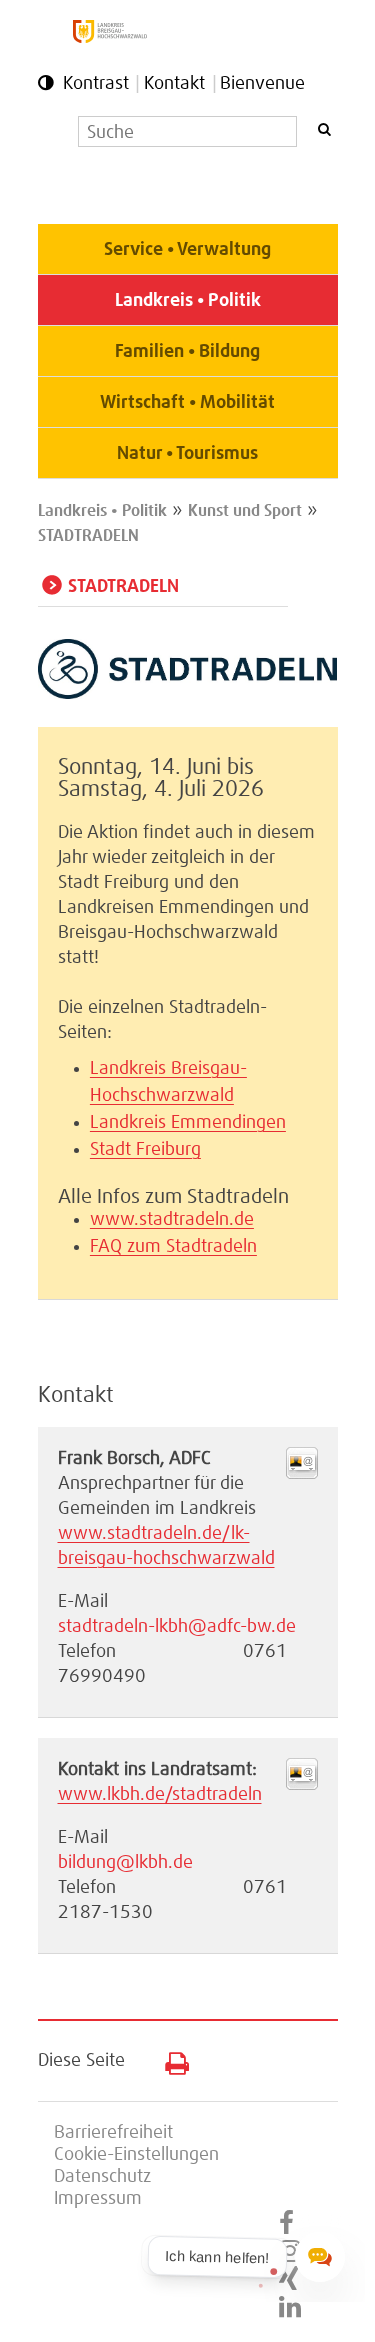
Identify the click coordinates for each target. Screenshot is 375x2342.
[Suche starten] (324, 129)
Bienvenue (262, 84)
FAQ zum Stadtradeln (173, 1247)
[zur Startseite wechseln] (110, 38)
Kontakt (174, 84)
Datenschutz (102, 2177)
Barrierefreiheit (113, 2133)
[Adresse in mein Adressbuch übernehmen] (302, 1474)
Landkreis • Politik (188, 301)
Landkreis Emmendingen (188, 1123)
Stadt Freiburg (145, 1150)
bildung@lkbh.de (125, 1863)
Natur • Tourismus (187, 454)
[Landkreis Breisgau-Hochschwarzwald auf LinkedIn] (290, 2308)
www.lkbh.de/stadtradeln (160, 1795)
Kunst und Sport (245, 511)
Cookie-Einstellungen (136, 2155)
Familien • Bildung (187, 352)
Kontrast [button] (96, 84)
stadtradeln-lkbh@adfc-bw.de (177, 1627)
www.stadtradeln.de (172, 1220)
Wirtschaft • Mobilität (187, 403)
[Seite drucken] (169, 2059)
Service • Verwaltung (187, 250)
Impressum (98, 2199)
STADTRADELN (88, 536)
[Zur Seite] (188, 694)
